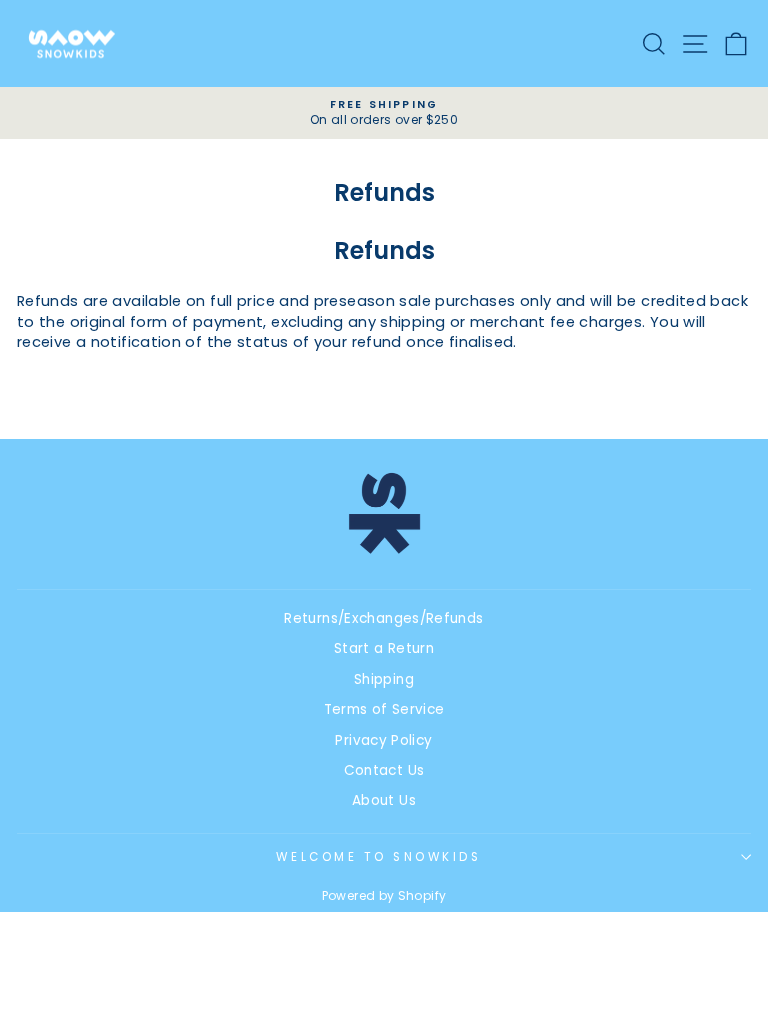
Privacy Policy (383, 740)
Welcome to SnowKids (378, 857)
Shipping (384, 679)
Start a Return (384, 648)
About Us (384, 800)
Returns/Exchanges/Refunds (383, 618)
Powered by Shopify (384, 895)
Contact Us (384, 770)
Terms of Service (384, 709)
